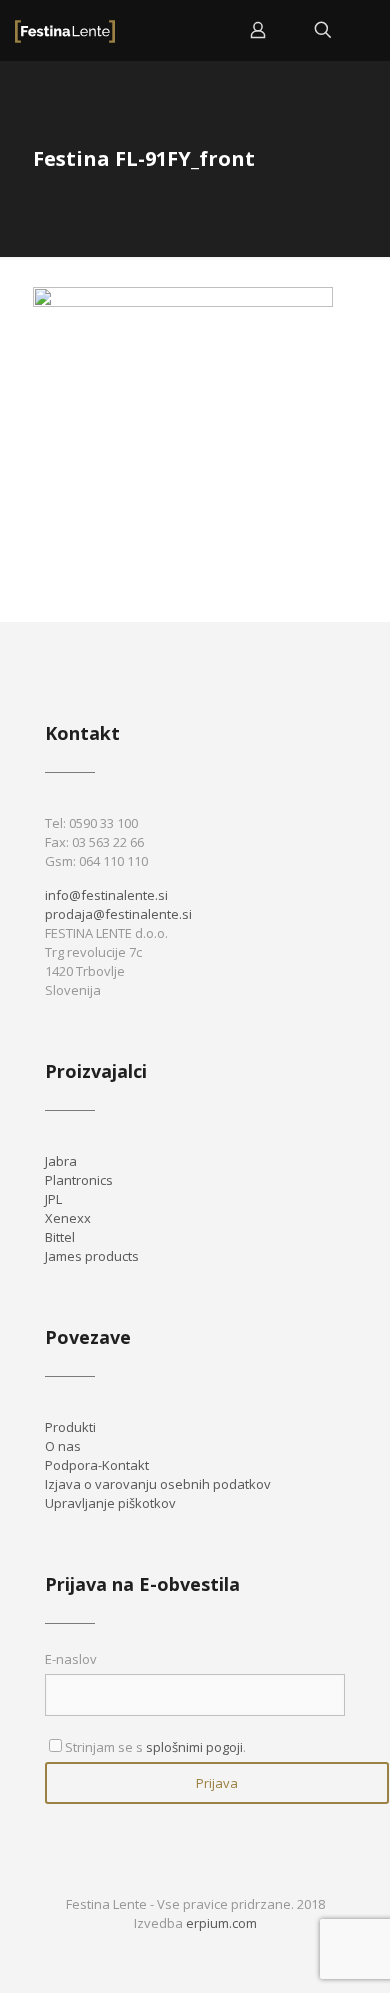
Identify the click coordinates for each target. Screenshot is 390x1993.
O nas (63, 1446)
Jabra (61, 1161)
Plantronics (79, 1180)
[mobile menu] (363, 30)
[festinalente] (65, 30)
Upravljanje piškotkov (110, 1503)
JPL (53, 1199)
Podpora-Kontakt (97, 1465)
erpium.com (221, 1923)
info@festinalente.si (106, 895)
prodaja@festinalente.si (118, 914)
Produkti (70, 1427)
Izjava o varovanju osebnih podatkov (158, 1484)
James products (92, 1256)
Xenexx (68, 1218)
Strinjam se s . (155, 1747)
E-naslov (71, 1659)
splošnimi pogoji (194, 1747)
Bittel (60, 1237)
